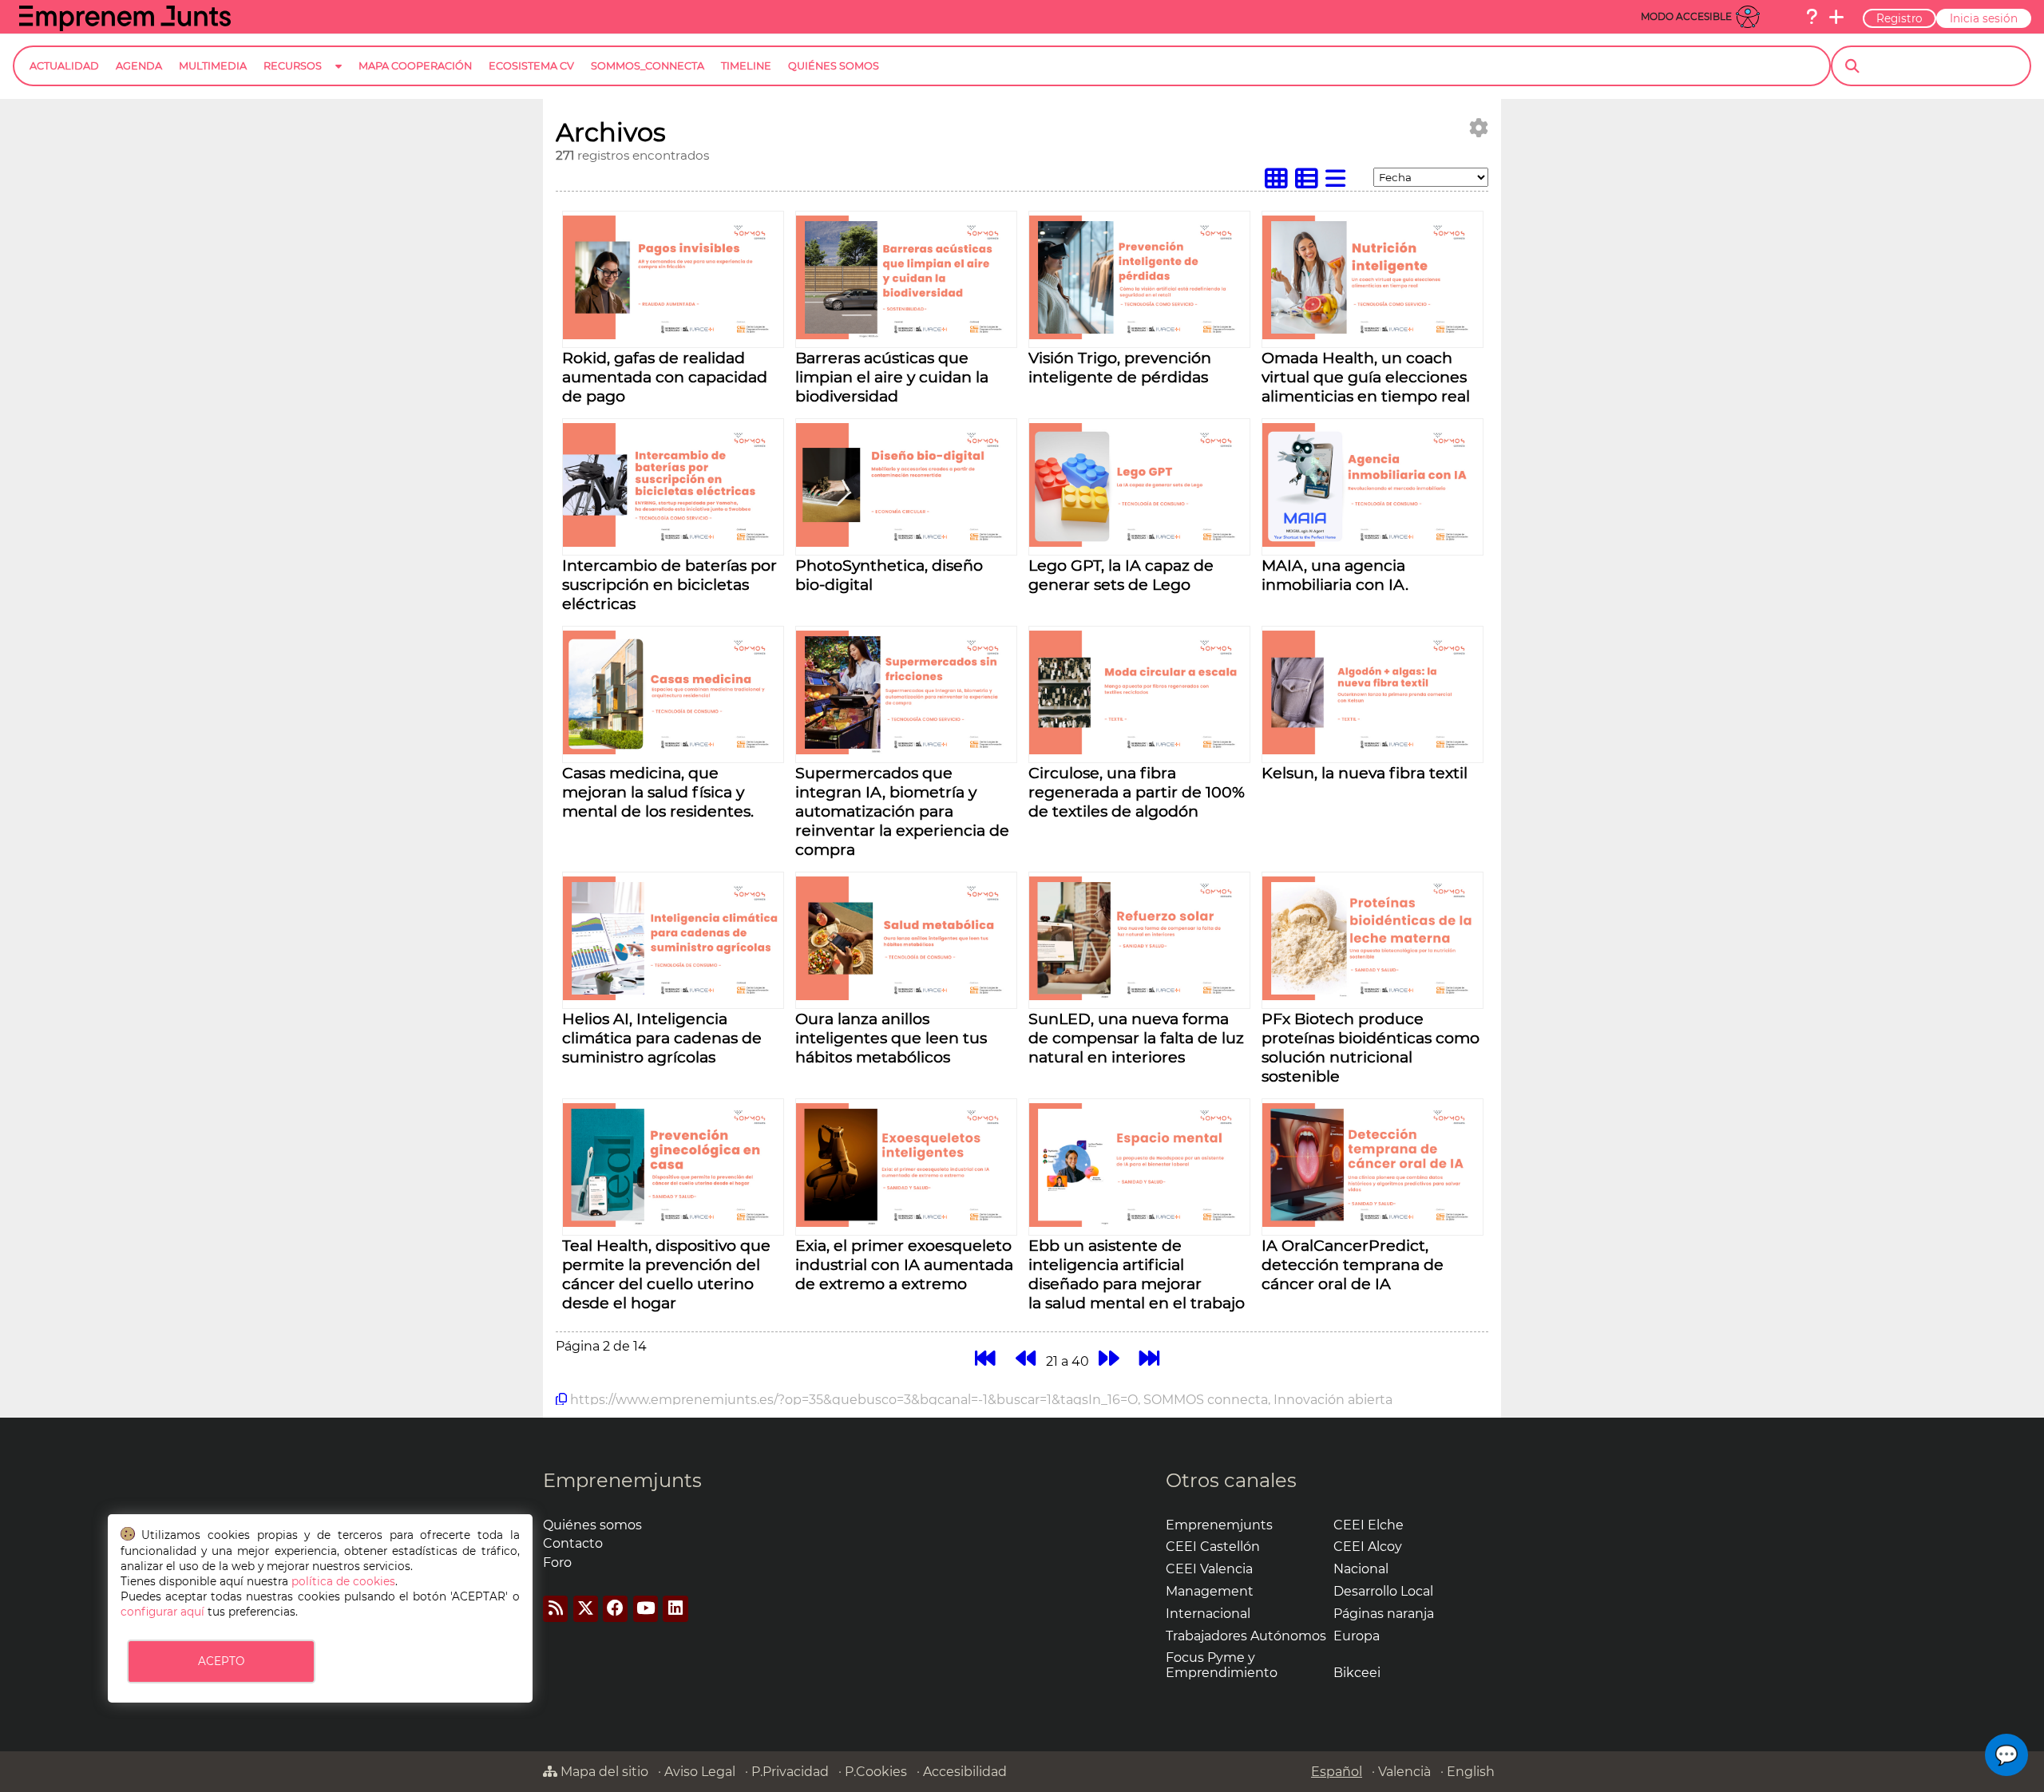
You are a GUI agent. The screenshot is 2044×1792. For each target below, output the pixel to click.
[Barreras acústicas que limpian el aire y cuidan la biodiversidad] (906, 335)
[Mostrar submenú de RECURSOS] (339, 79)
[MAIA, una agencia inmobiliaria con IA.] (1373, 542)
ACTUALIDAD (64, 66)
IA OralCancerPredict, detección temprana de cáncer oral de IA (1353, 1264)
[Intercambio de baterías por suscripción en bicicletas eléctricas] (673, 542)
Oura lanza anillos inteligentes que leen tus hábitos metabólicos (891, 1038)
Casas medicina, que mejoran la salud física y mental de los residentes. (658, 792)
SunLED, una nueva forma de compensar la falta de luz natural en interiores (1136, 1038)
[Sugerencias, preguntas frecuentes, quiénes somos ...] (1812, 17)
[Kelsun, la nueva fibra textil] (1373, 750)
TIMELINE (746, 66)
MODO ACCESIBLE (1686, 16)
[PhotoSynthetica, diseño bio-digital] (906, 542)
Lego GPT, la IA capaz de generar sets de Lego (1121, 575)
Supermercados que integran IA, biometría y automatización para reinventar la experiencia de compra (902, 811)
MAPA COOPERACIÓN (415, 66)
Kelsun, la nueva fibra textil (1365, 773)
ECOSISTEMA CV (531, 66)
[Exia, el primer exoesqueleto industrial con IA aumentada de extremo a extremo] (906, 1222)
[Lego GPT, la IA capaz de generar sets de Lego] (1139, 542)
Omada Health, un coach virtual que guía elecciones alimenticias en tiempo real (1366, 377)
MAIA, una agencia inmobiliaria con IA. (1335, 575)
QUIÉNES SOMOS (834, 66)
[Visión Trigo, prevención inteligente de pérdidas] (1139, 335)
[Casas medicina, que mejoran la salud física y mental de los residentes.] (673, 750)
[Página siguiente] (1109, 1359)
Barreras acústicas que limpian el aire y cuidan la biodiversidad (892, 377)
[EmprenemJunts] (125, 27)
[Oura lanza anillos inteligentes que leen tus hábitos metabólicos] (906, 996)
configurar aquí (162, 1612)
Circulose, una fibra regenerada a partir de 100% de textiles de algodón (1137, 792)
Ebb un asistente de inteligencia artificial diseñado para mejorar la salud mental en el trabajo (1137, 1274)
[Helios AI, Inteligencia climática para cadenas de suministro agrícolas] (673, 996)
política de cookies (343, 1581)
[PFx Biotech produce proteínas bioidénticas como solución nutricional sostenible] (1373, 996)
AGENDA (139, 66)
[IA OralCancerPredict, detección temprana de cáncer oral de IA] (1373, 1222)
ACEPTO (221, 1661)
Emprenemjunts (622, 1480)
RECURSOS (293, 66)
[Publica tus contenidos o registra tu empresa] (1836, 17)
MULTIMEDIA (213, 66)
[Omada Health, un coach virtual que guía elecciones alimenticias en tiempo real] (1373, 335)
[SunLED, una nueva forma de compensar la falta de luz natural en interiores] (1139, 996)
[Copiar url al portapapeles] (561, 1399)
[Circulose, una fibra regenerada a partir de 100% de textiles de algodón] (1139, 750)
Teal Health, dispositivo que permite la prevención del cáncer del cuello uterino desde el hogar (666, 1274)
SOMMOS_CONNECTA (648, 66)
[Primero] (985, 1359)
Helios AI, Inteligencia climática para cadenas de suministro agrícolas (662, 1038)
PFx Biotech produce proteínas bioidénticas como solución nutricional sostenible (1371, 1047)
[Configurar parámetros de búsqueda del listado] (1479, 128)
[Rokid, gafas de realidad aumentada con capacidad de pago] (673, 335)
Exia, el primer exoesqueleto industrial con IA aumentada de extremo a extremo (904, 1264)
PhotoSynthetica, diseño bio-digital (889, 575)
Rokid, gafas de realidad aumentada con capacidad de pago (665, 377)
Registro (1899, 18)
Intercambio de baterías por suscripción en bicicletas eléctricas (669, 584)
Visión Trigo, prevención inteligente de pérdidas (1120, 367)
